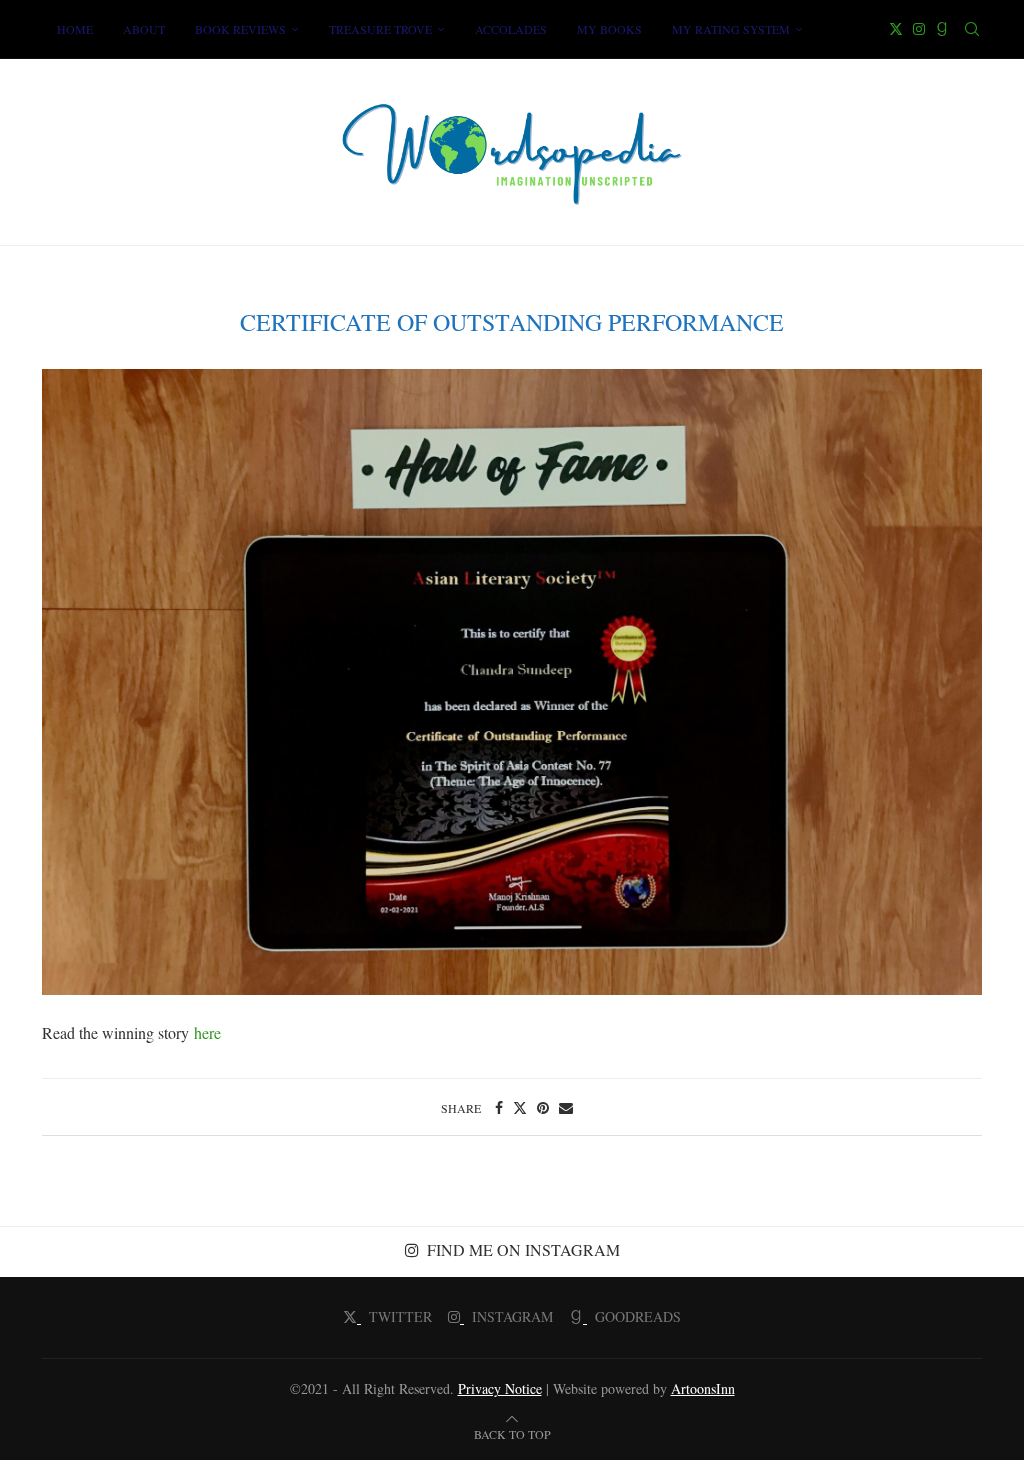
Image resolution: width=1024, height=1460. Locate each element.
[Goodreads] (942, 29)
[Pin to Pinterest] (543, 1107)
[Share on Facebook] (499, 1107)
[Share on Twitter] (520, 1107)
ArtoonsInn (703, 1388)
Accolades (511, 29)
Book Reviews (240, 29)
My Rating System (731, 29)
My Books (609, 29)
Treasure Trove (380, 29)
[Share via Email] (566, 1107)
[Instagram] (919, 29)
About (144, 29)
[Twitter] (896, 29)
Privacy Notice (500, 1388)
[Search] (972, 29)
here (207, 1032)
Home (75, 29)
